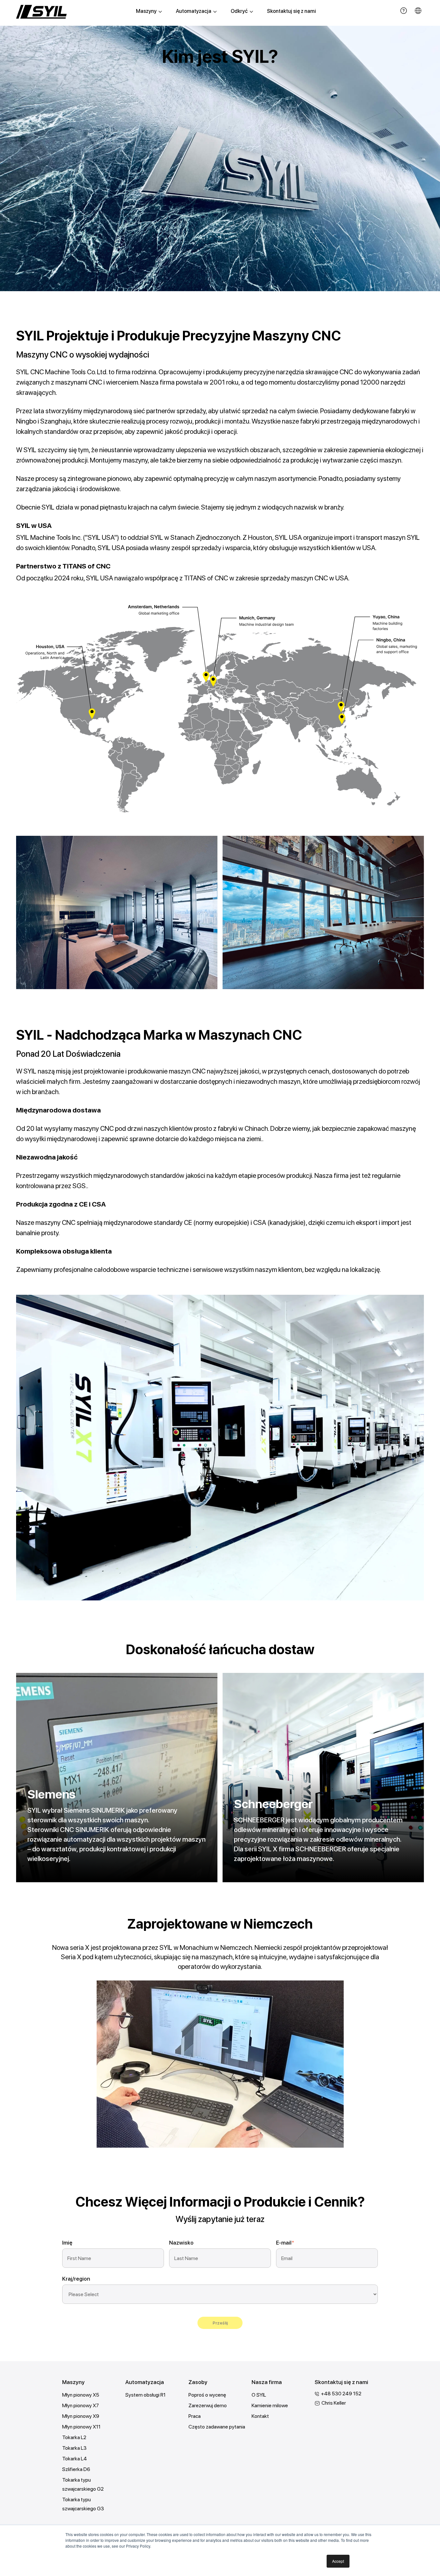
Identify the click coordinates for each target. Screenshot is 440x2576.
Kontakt (260, 2416)
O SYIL (259, 2395)
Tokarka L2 (74, 2437)
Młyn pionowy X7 (81, 2405)
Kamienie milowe (270, 2405)
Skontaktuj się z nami (292, 11)
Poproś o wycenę (207, 2395)
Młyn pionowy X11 (81, 2427)
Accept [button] (338, 2561)
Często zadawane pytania (217, 2427)
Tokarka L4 (75, 2459)
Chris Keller (334, 2403)
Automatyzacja (194, 11)
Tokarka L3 (74, 2448)
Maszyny (146, 11)
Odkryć (239, 11)
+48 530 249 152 (341, 2394)
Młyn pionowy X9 (81, 2416)
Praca (195, 2416)
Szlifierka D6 (76, 2469)
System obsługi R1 (145, 2395)
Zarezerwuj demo (208, 2405)
